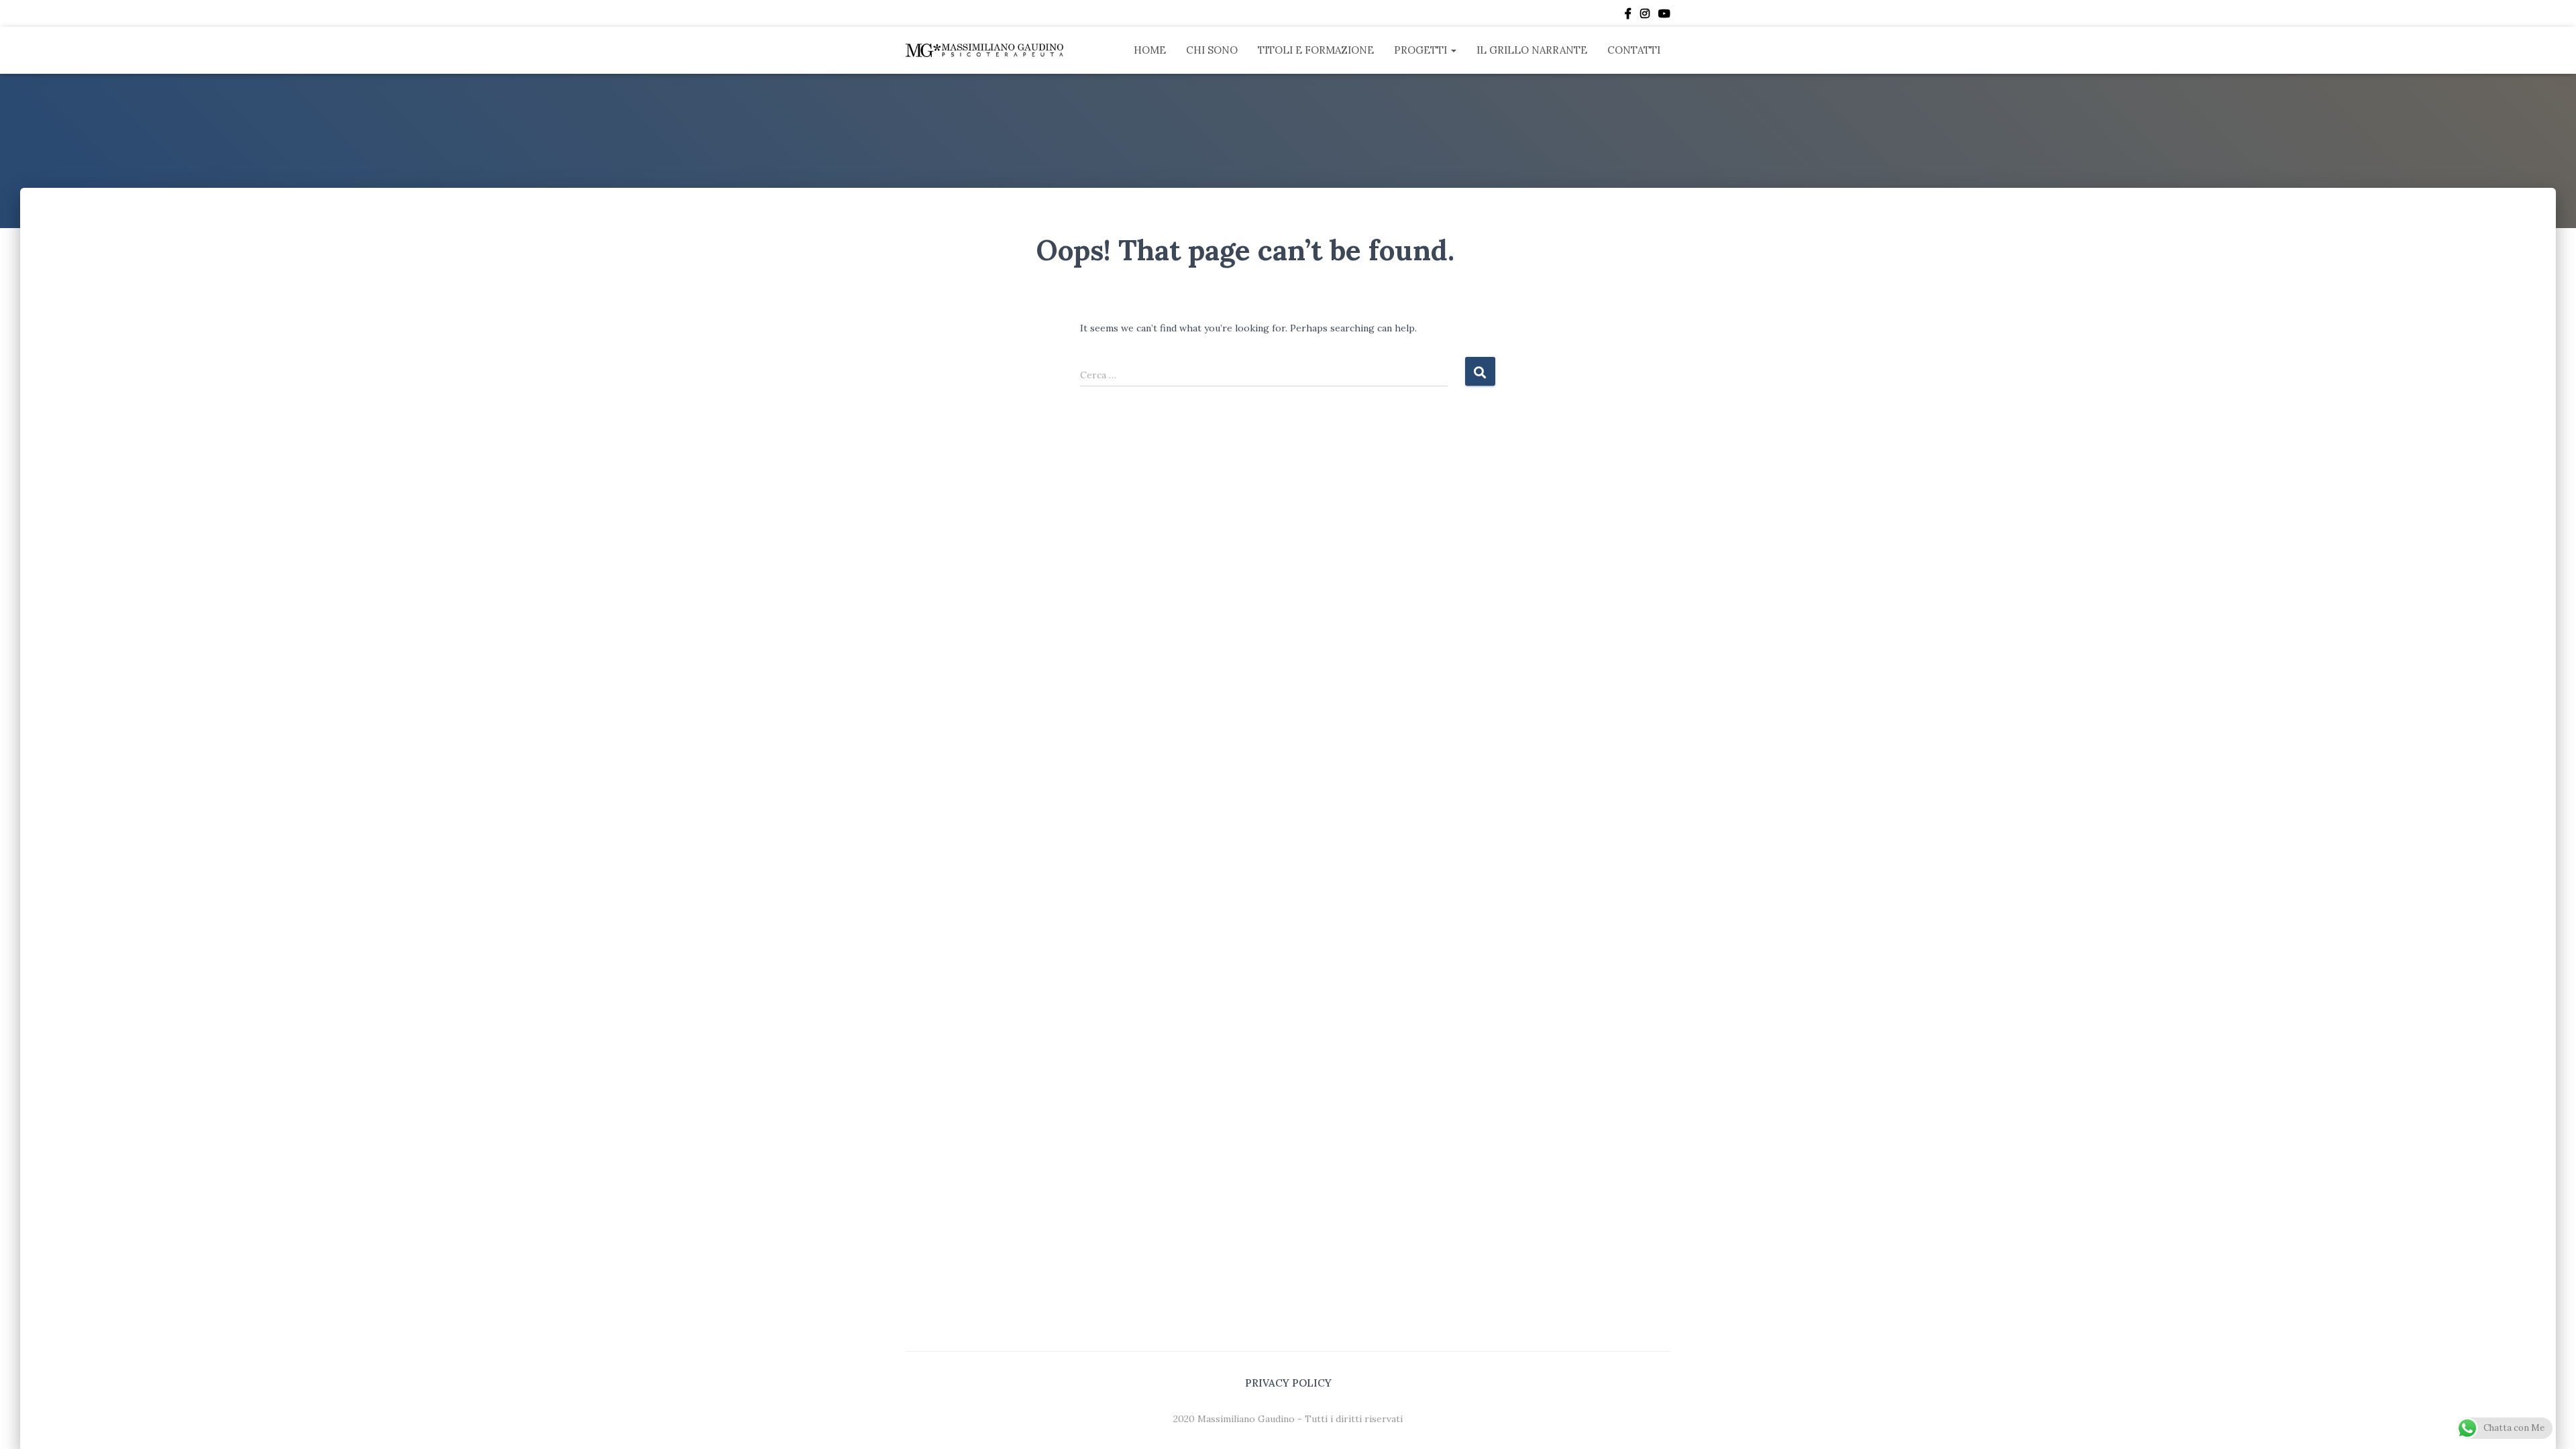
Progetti (1422, 50)
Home (1150, 50)
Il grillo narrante (1532, 50)
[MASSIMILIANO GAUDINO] (984, 50)
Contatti (1634, 50)
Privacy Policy (1288, 1383)
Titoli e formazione (1316, 50)
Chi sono (1212, 50)
